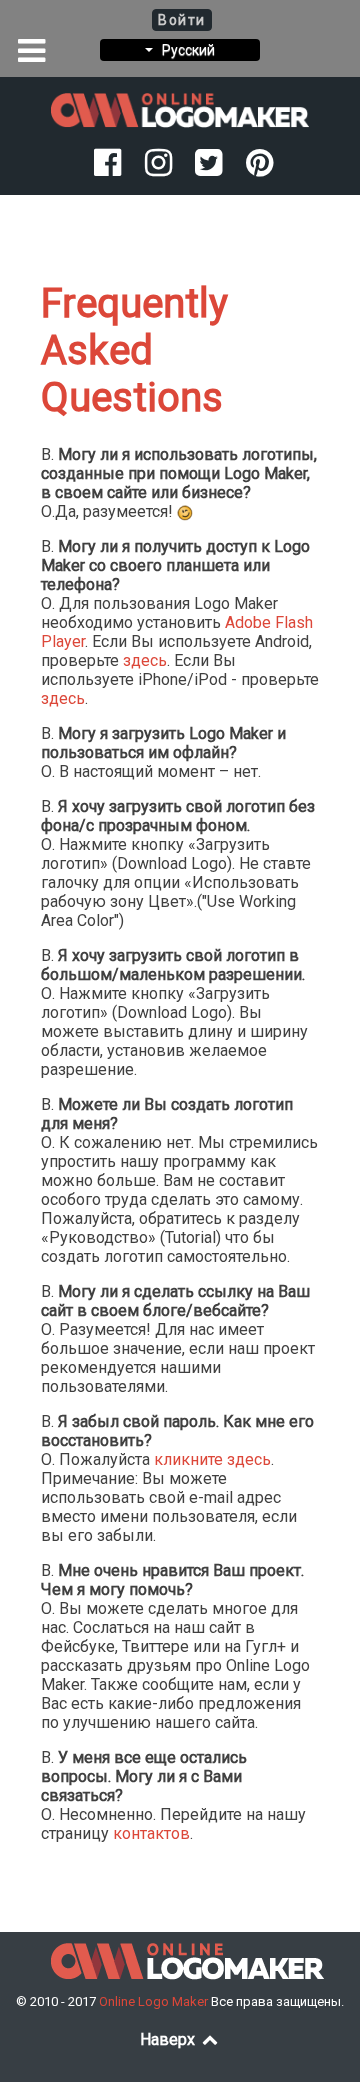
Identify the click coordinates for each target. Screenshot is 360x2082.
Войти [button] (182, 20)
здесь (145, 660)
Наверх (169, 2039)
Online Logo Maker (155, 2001)
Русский (184, 50)
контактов (151, 1833)
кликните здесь (212, 1459)
